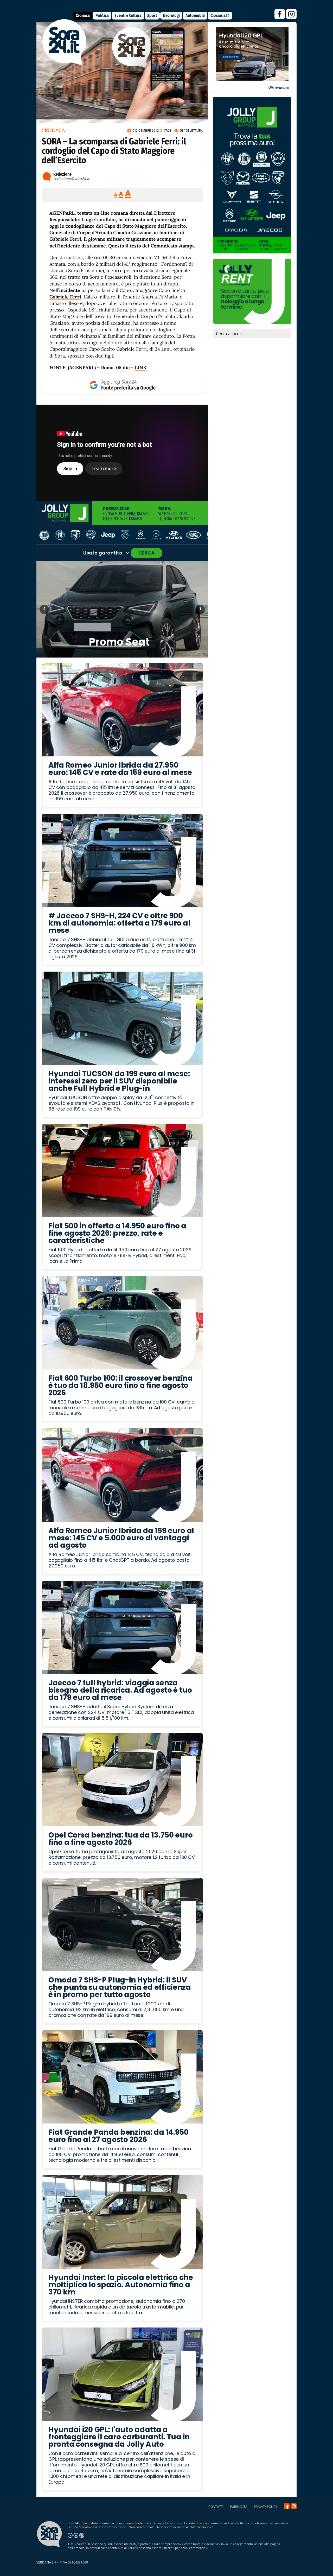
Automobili (195, 15)
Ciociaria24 (220, 15)
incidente (70, 290)
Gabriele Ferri (65, 297)
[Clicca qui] (122, 453)
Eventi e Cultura (128, 15)
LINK (141, 368)
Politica (102, 15)
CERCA (146, 553)
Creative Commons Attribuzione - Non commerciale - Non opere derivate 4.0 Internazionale (146, 2527)
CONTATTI (216, 2507)
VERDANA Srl (46, 2562)
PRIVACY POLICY (266, 2507)
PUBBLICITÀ (239, 2507)
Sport (152, 15)
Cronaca (83, 15)
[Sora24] (287, 2506)
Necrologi (171, 15)
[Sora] (64, 63)
